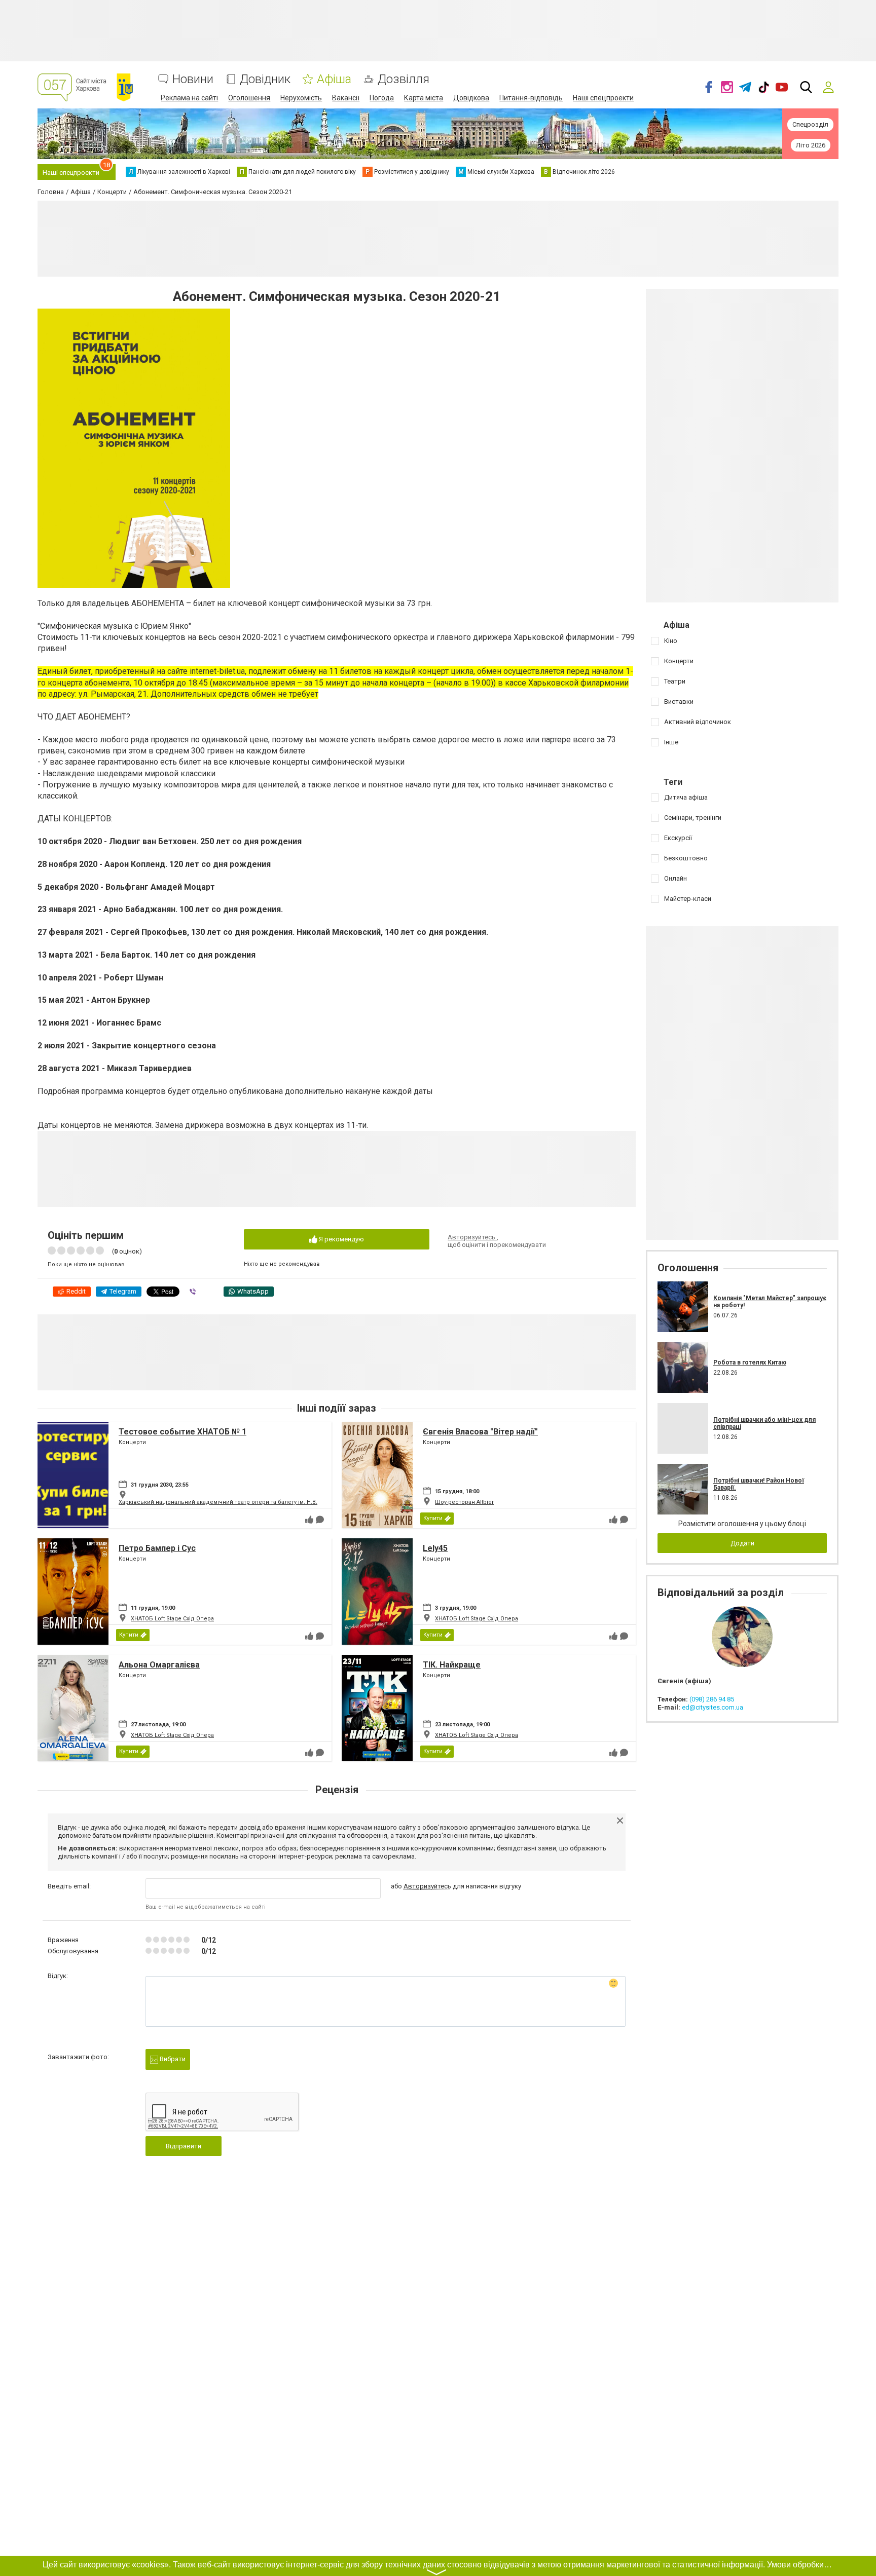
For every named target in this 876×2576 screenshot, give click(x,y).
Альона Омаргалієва (159, 1665)
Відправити (184, 2146)
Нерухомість (301, 98)
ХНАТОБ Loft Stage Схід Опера (172, 1619)
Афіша (334, 79)
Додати (742, 1543)
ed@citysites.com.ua (713, 1707)
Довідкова (471, 98)
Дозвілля (404, 79)
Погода (382, 98)
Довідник (265, 79)
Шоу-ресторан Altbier (464, 1502)
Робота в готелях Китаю (750, 1362)
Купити (433, 1518)
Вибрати (172, 2059)
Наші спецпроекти (603, 98)
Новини (193, 79)
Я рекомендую (341, 1239)
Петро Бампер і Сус (157, 1548)
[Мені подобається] (309, 1520)
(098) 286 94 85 (712, 1699)
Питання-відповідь (531, 98)
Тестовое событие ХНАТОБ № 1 (182, 1432)
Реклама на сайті (189, 98)
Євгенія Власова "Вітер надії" (480, 1432)
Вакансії (346, 98)
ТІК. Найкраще (452, 1665)
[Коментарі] (320, 1520)
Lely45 (435, 1548)
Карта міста (424, 98)
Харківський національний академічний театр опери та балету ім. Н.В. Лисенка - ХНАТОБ (244, 1502)
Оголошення (249, 98)
